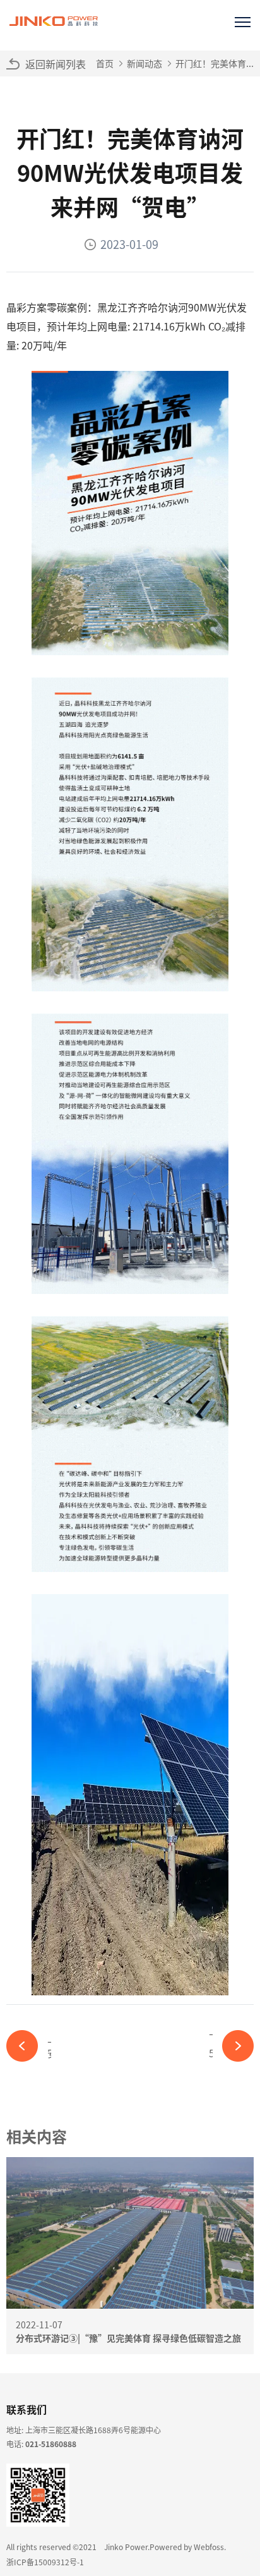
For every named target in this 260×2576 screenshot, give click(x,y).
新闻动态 (145, 63)
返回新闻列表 (56, 64)
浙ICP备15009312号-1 (45, 2562)
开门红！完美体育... (215, 63)
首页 (105, 63)
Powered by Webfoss (187, 2547)
